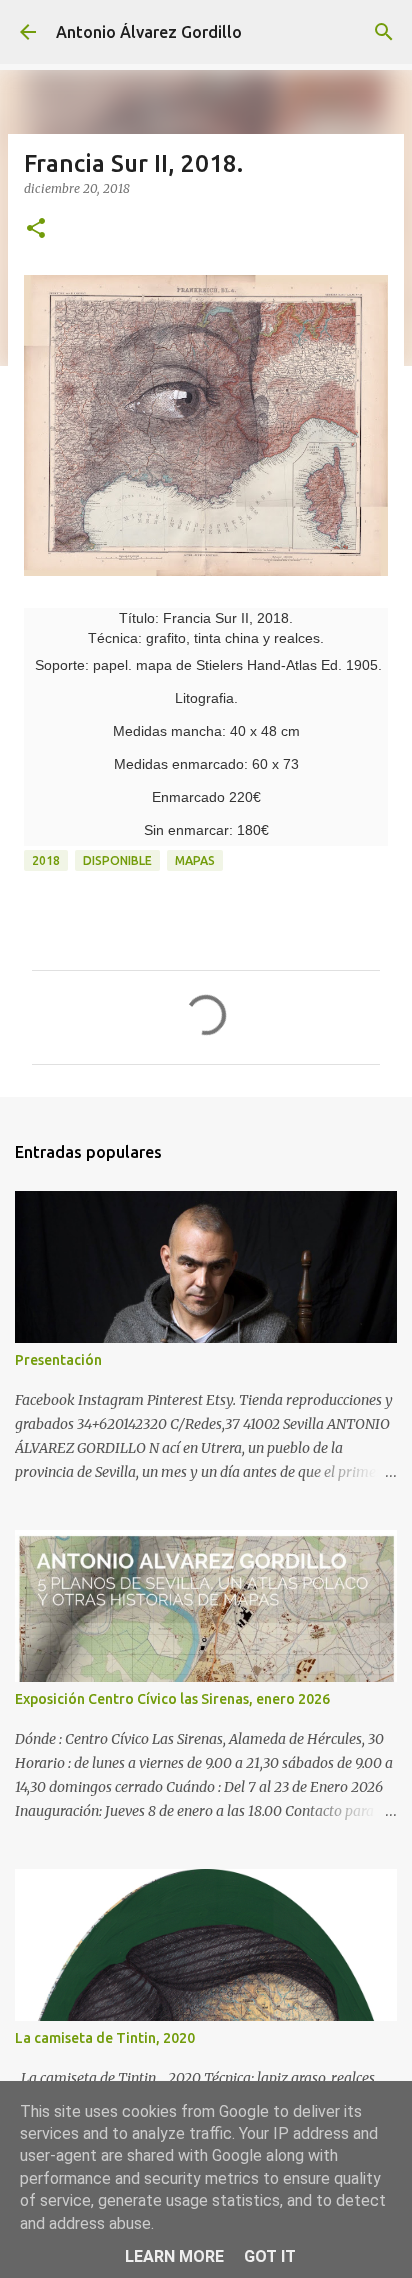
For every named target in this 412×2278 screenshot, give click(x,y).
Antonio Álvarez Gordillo (149, 32)
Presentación (58, 1360)
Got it (270, 2256)
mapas (195, 860)
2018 (46, 860)
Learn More (174, 2256)
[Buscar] (384, 32)
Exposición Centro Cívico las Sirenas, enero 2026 (172, 1699)
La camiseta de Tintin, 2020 (105, 2038)
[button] (36, 229)
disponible (117, 860)
